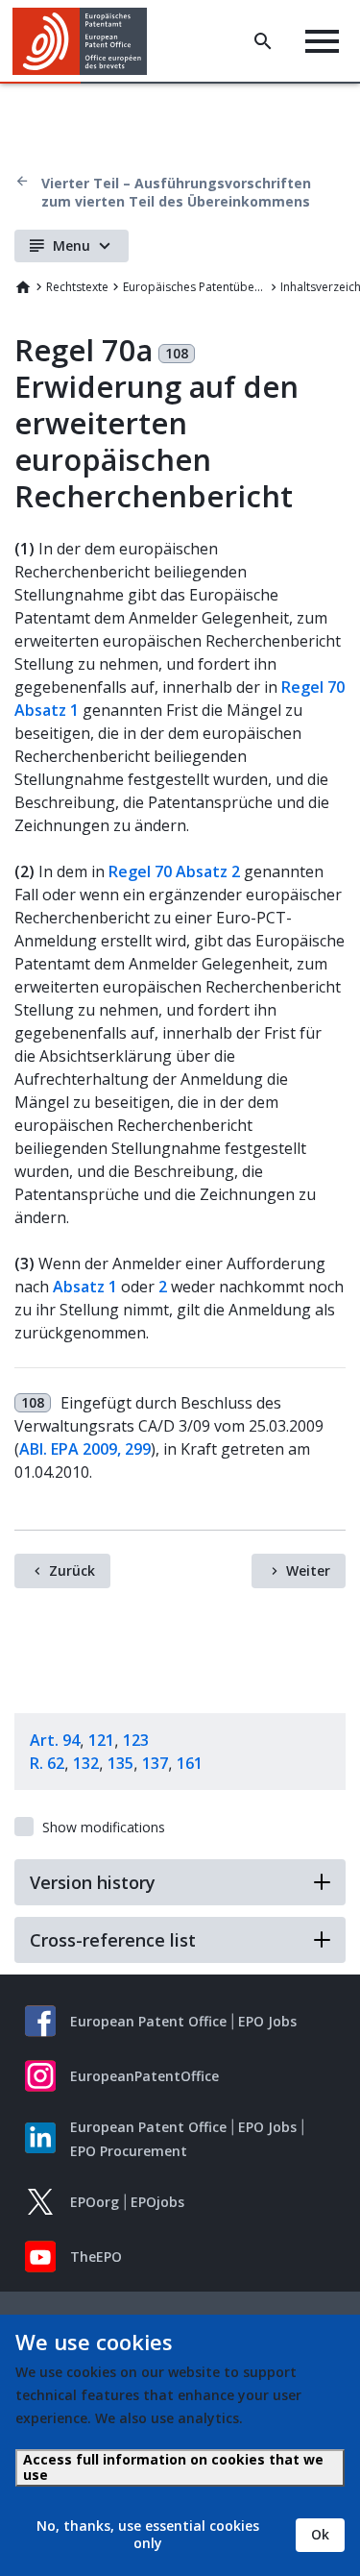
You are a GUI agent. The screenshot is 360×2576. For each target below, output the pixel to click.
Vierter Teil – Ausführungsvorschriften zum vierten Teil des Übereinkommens (176, 192)
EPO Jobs (267, 2021)
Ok (320, 2534)
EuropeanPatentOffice (144, 2076)
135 (120, 1763)
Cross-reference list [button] (113, 1940)
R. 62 (47, 1763)
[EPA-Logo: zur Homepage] (87, 41)
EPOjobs (157, 2202)
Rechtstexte (77, 287)
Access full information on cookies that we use (173, 2467)
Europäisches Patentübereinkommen (195, 287)
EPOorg (95, 2202)
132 (86, 1763)
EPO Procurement (129, 2151)
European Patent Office (148, 2021)
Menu (72, 245)
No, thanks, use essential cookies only (148, 2534)
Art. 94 (55, 1740)
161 (190, 1763)
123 (136, 1740)
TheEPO (96, 2257)
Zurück (72, 1570)
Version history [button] (93, 1882)
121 (101, 1740)
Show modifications (104, 1827)
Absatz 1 (85, 1287)
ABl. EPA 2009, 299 (85, 1449)
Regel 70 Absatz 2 (174, 871)
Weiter (308, 1570)
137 (155, 1763)
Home (23, 287)
